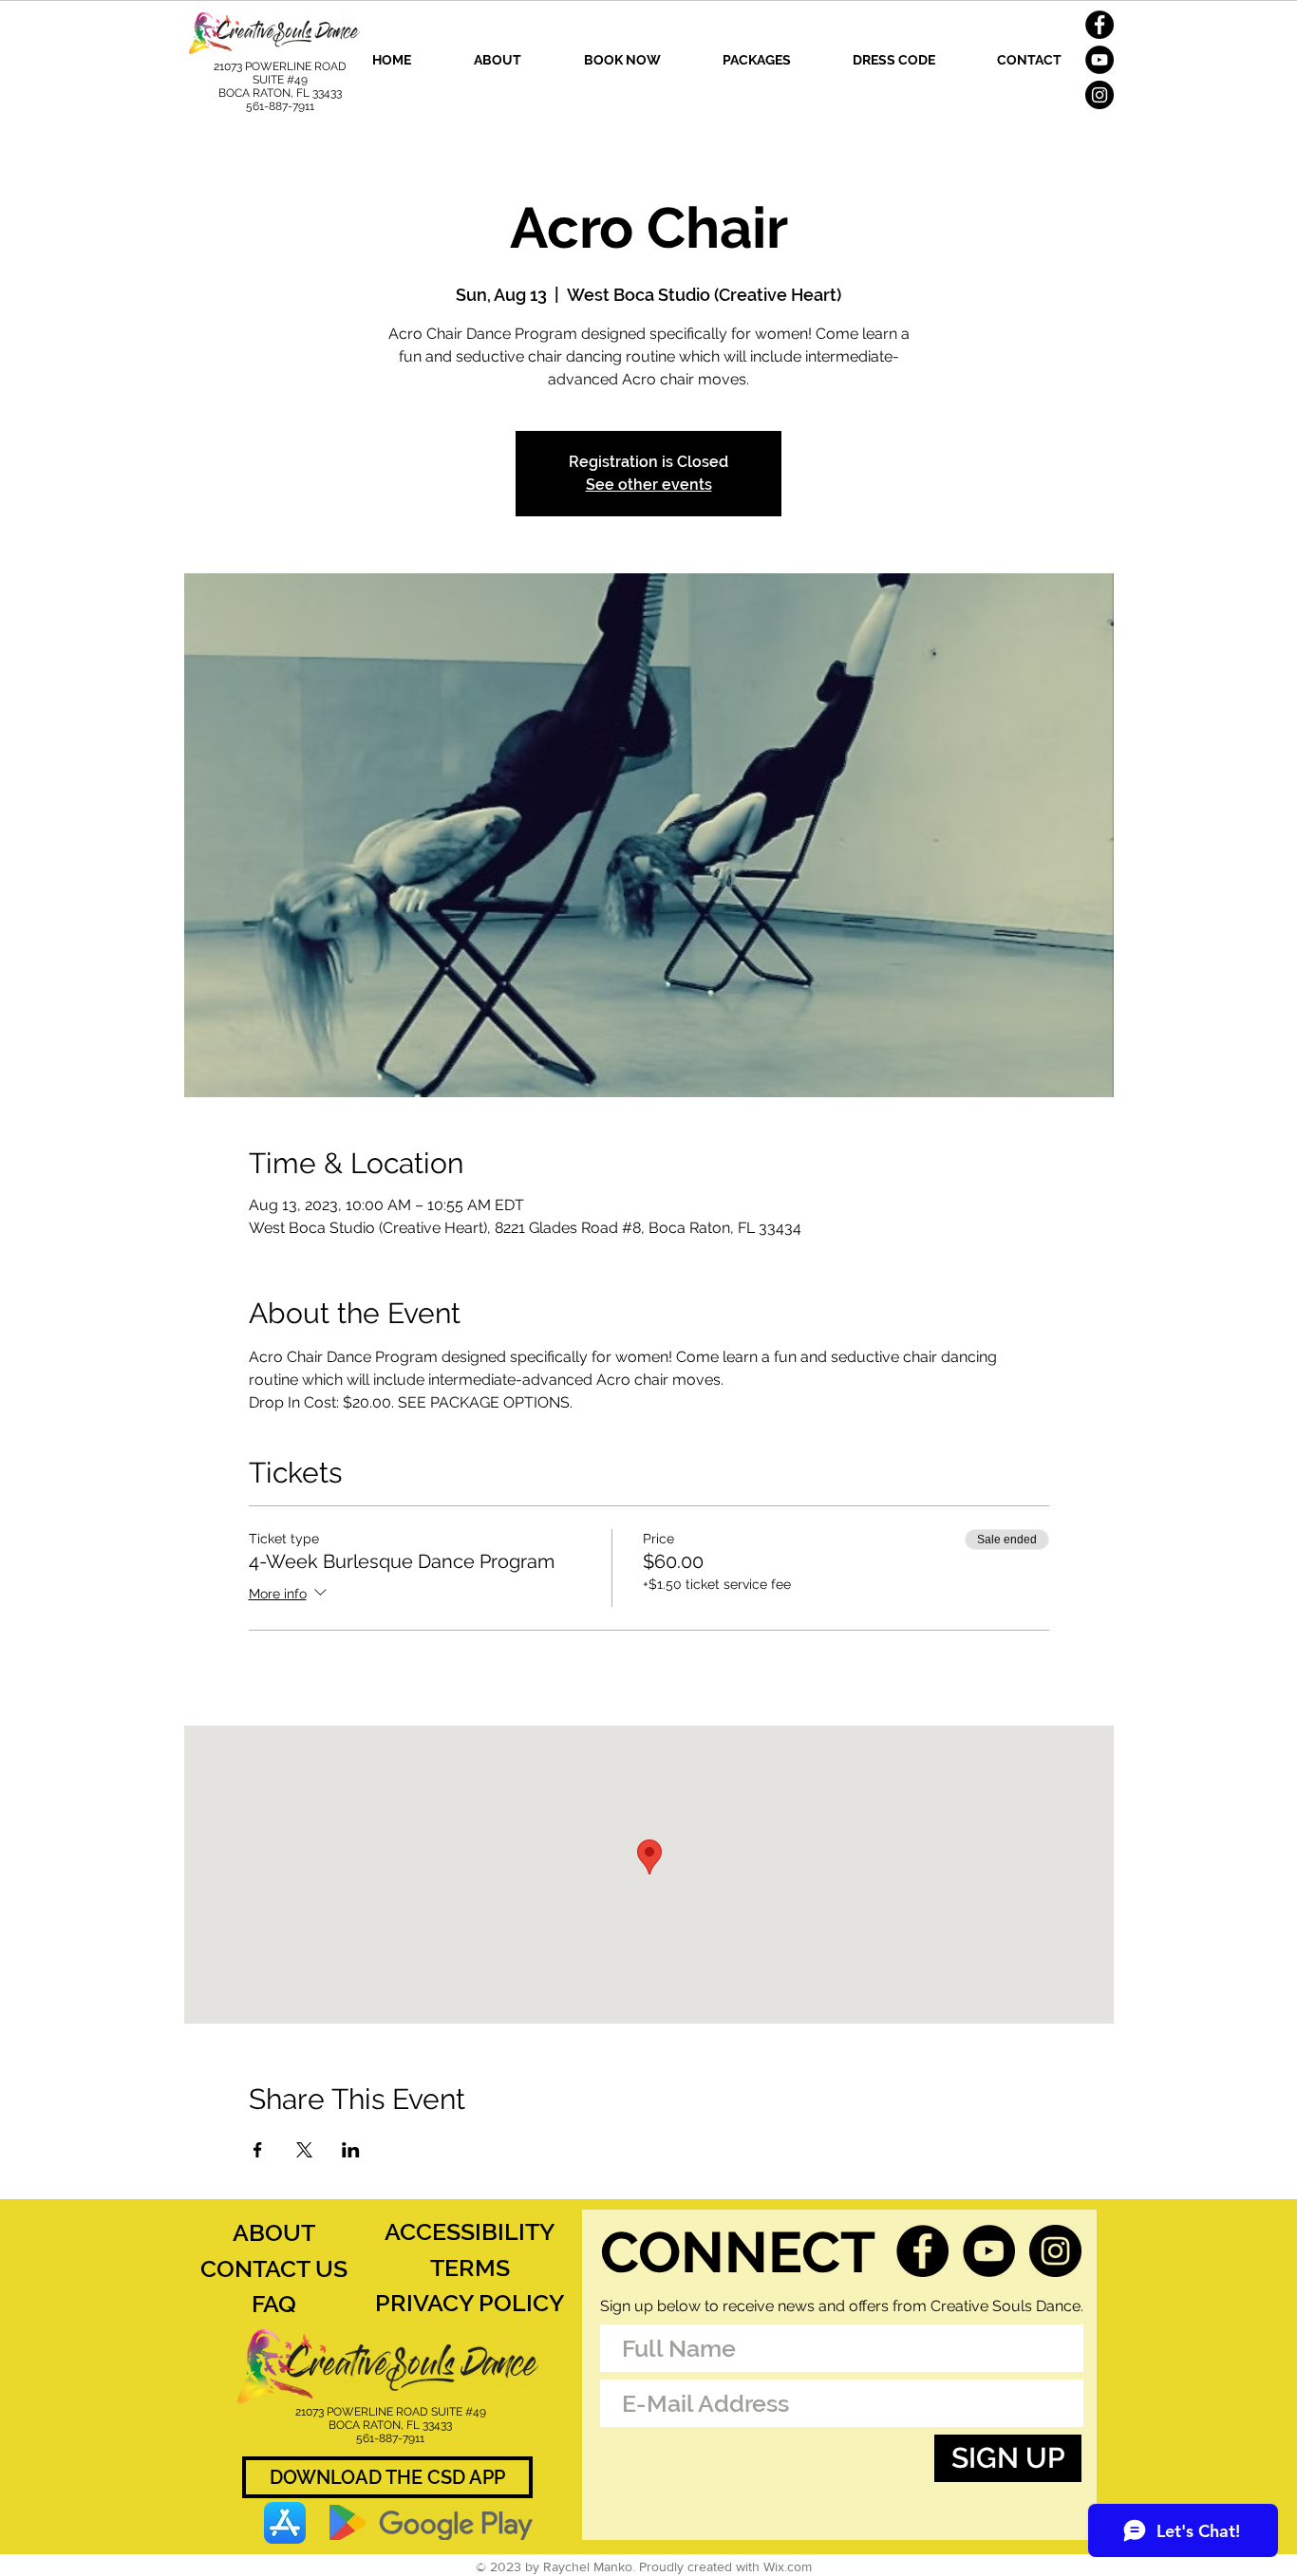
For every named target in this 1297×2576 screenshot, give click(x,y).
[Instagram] (1100, 95)
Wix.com (788, 2567)
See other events (649, 485)
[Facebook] (1100, 25)
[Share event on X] (304, 2150)
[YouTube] (1100, 60)
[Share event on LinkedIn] (351, 2150)
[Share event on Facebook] (258, 2150)
